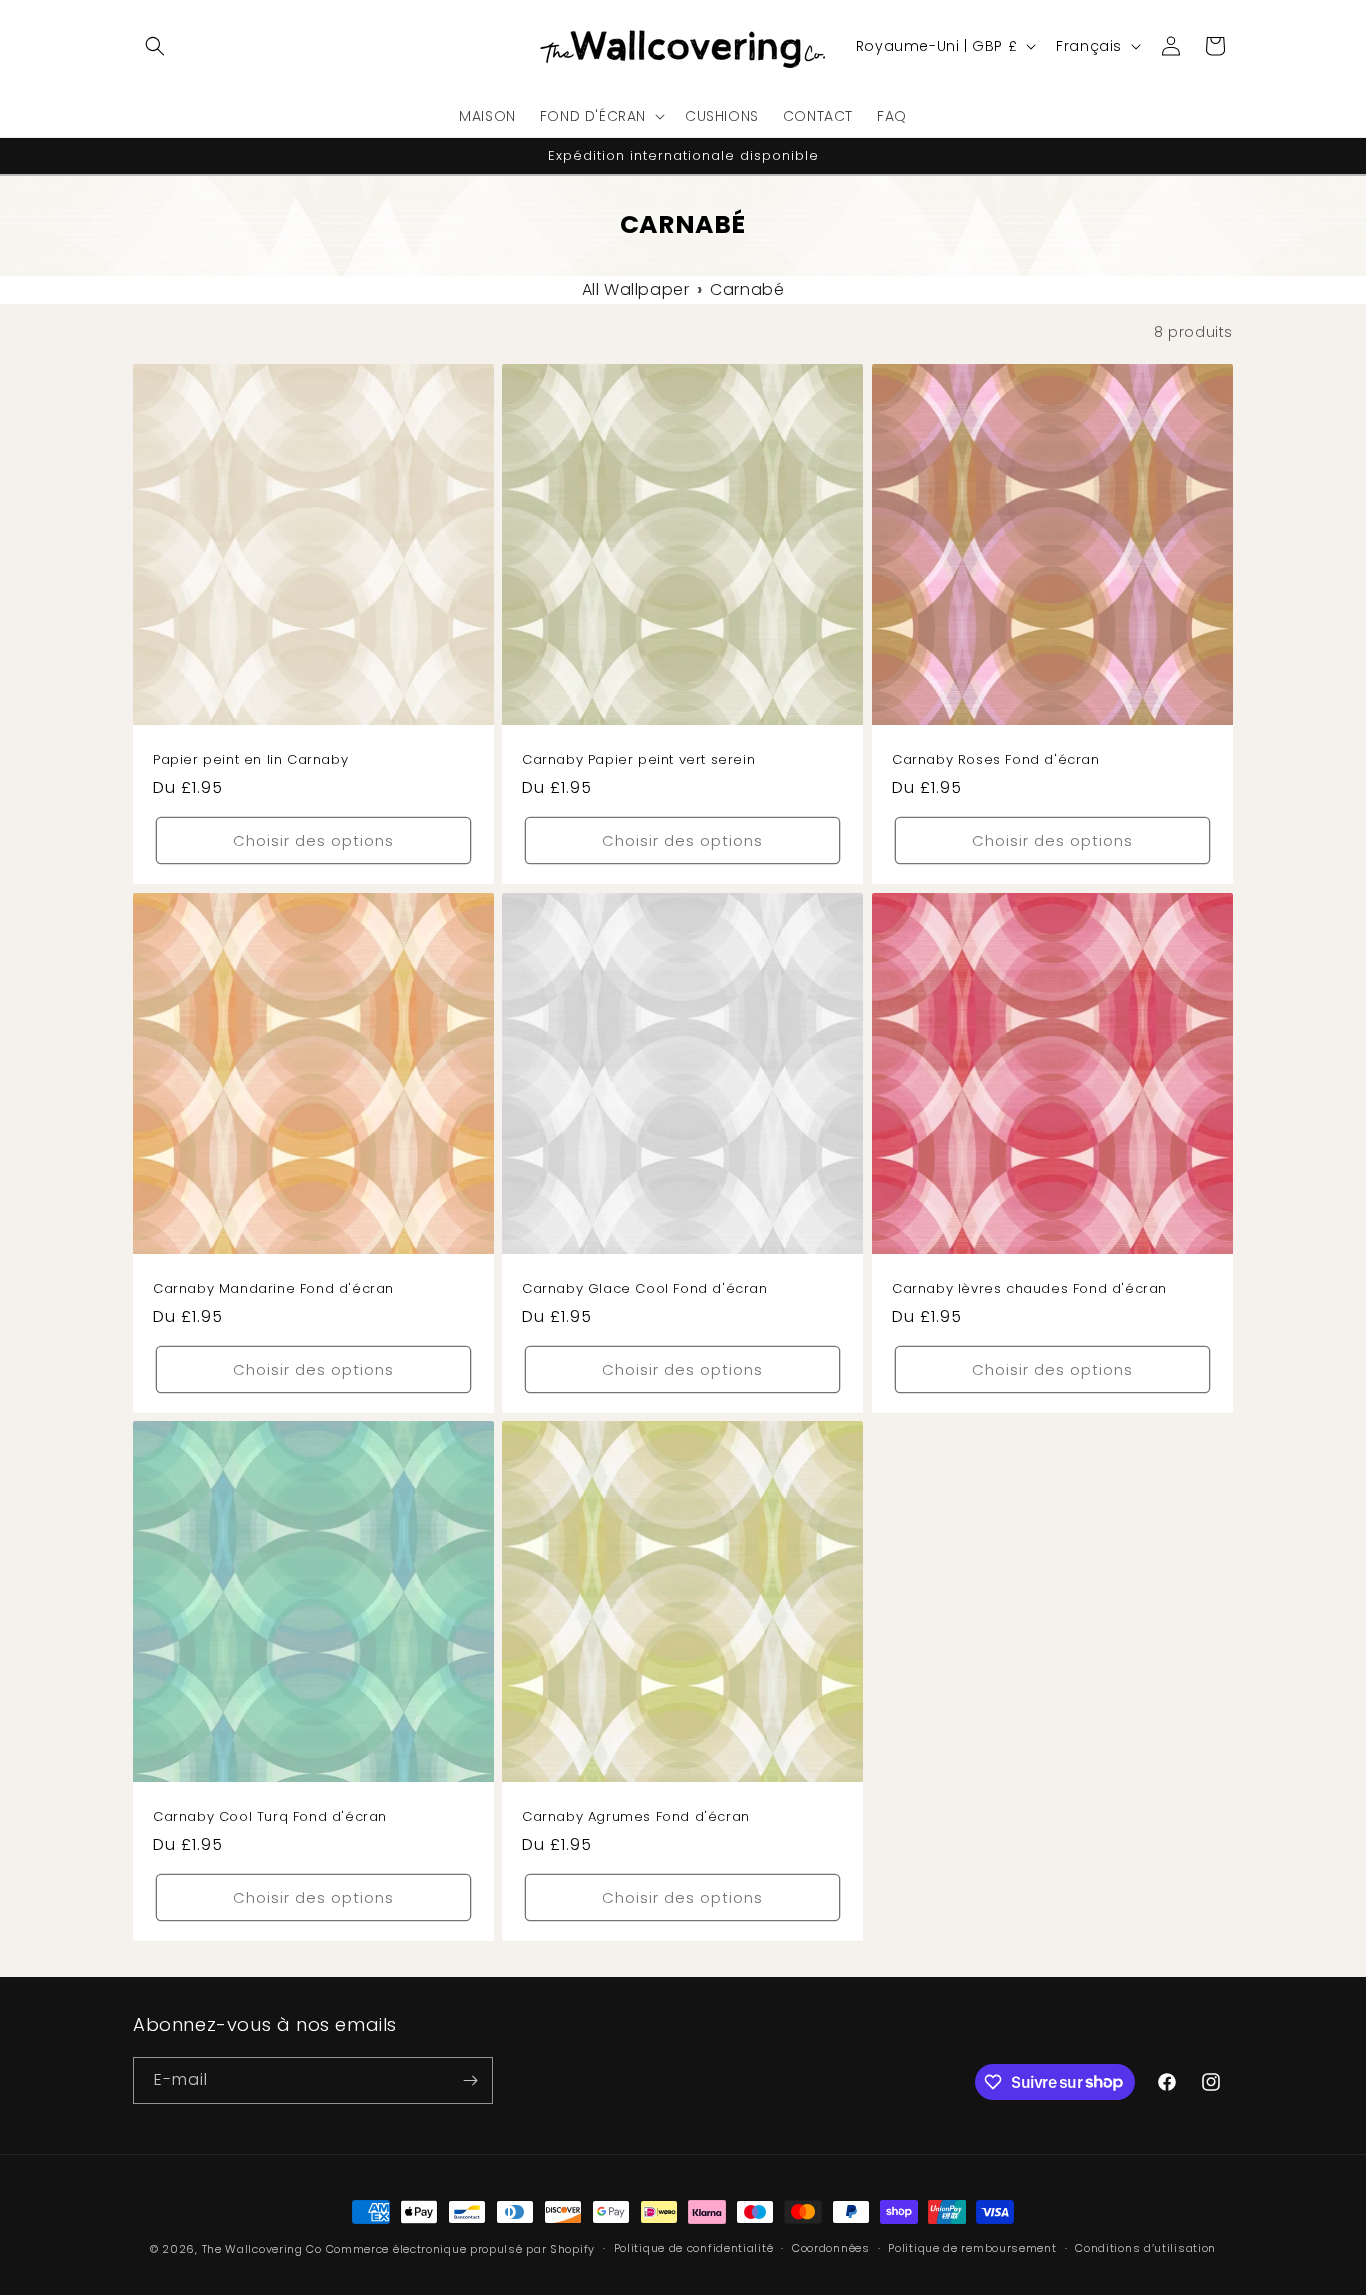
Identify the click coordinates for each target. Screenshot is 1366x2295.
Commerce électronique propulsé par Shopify (460, 2249)
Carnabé (747, 289)
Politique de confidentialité (694, 2248)
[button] (155, 46)
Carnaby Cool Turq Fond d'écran (270, 1817)
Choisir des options (313, 840)
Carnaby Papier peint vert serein (638, 761)
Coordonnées (831, 2248)
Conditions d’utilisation (1145, 2248)
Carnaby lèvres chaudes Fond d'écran (1029, 1289)
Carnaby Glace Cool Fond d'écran (645, 1289)
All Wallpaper (636, 289)
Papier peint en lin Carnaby (250, 761)
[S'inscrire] (470, 2080)
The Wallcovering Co (262, 2249)
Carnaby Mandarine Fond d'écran (273, 1289)
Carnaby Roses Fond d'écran (996, 761)
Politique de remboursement (972, 2248)
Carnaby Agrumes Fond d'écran (636, 1817)
